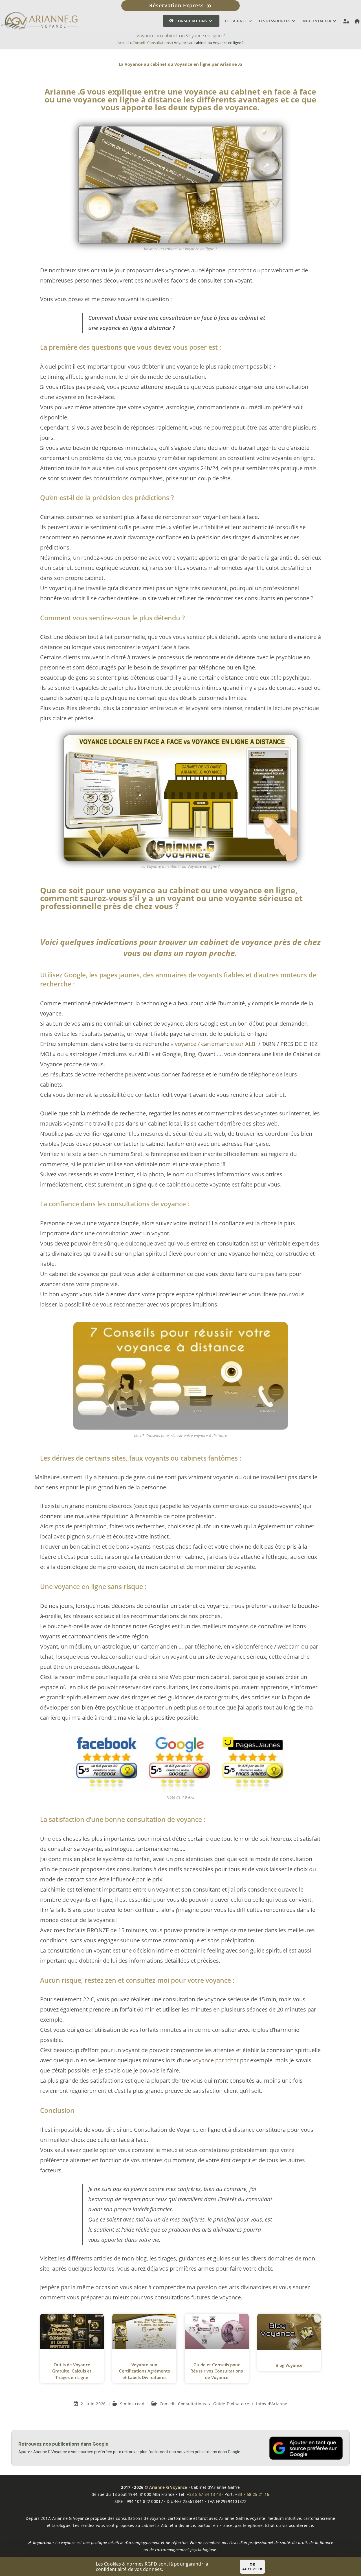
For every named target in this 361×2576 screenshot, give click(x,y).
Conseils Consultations (152, 43)
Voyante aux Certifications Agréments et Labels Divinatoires (144, 2371)
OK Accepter (252, 2567)
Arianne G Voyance (168, 2487)
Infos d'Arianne (272, 2404)
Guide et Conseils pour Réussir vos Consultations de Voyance (217, 2371)
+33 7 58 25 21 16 (252, 2494)
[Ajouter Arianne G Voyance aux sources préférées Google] (306, 2448)
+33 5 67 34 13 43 (204, 2494)
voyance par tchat (215, 2060)
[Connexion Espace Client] (346, 21)
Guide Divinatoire (231, 2404)
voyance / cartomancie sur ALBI (216, 1044)
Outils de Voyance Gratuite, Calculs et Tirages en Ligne (72, 2371)
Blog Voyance (289, 2365)
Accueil (123, 43)
